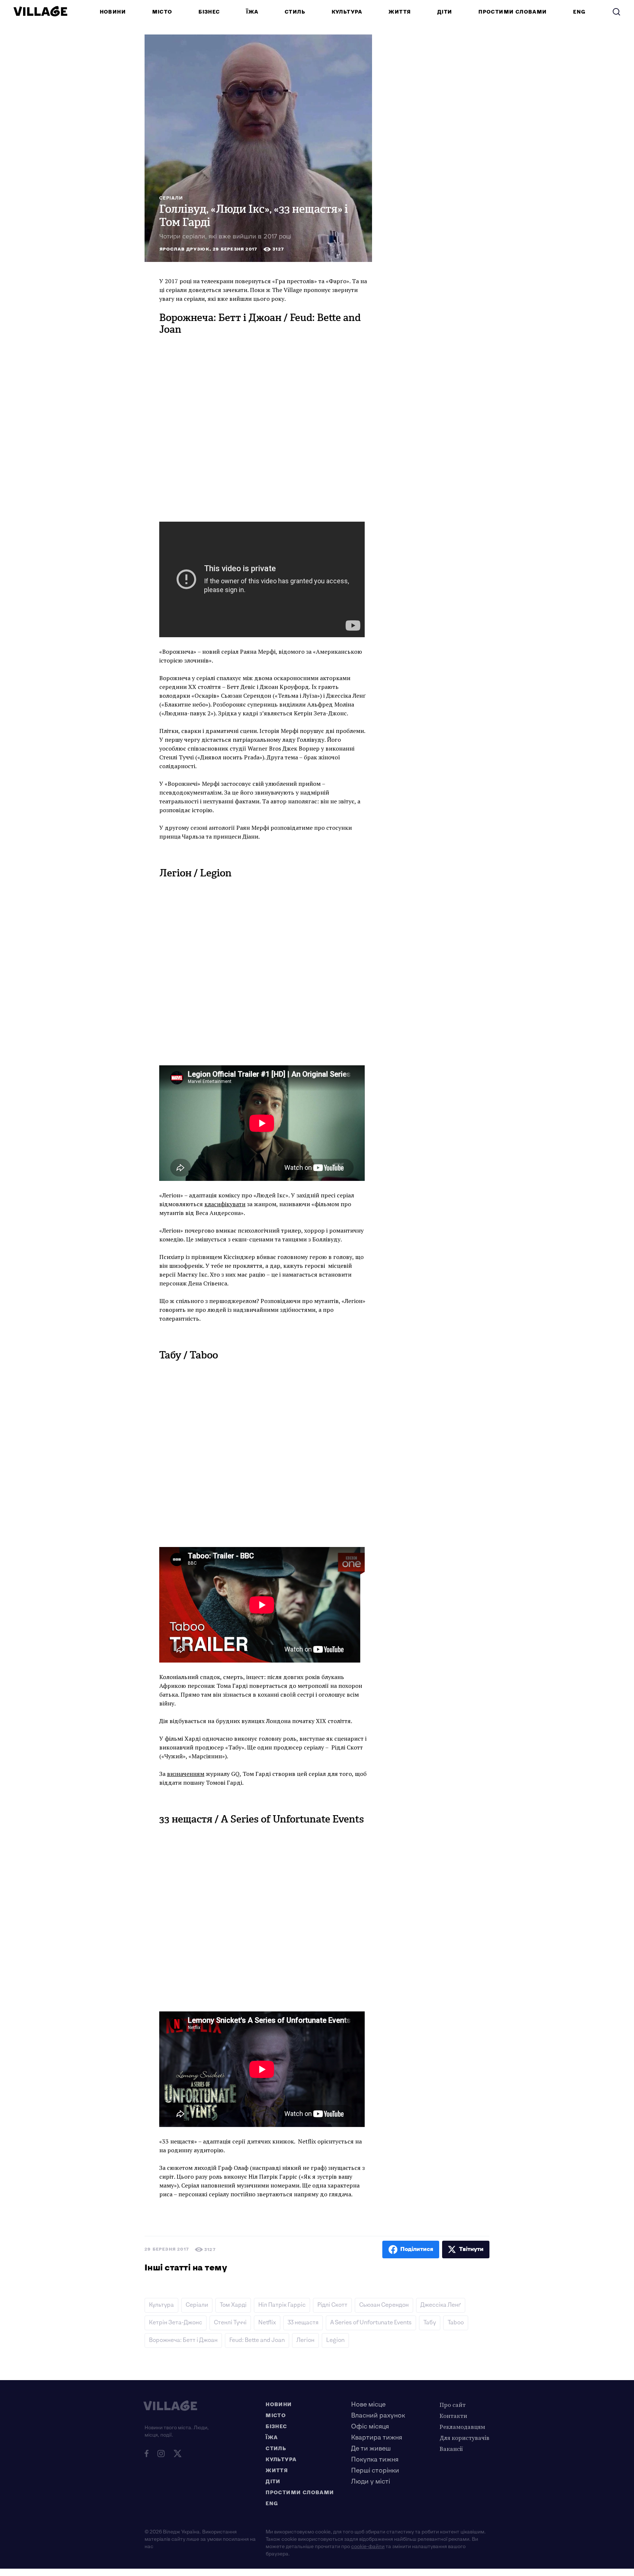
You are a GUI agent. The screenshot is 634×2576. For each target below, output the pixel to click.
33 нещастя (303, 2323)
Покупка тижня (375, 2460)
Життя (400, 12)
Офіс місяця (370, 2427)
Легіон (305, 2340)
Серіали (171, 198)
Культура (347, 12)
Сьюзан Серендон (384, 2305)
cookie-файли (368, 2546)
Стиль (295, 12)
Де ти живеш (371, 2449)
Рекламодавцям (462, 2427)
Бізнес (209, 12)
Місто (162, 12)
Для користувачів (464, 2438)
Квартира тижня (377, 2438)
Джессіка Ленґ (441, 2305)
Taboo (456, 2323)
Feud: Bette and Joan (257, 2340)
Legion (335, 2340)
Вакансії (451, 2449)
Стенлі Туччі (230, 2323)
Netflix (267, 2323)
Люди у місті (371, 2482)
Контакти (453, 2416)
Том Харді (233, 2305)
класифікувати (225, 1204)
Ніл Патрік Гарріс (282, 2305)
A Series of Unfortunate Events (371, 2323)
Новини (113, 12)
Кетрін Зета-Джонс (176, 2323)
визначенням (186, 1774)
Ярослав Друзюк (185, 249)
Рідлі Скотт (332, 2305)
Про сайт (453, 2405)
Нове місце (368, 2404)
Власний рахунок (378, 2416)
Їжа (252, 12)
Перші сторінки (375, 2471)
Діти (445, 12)
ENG (579, 12)
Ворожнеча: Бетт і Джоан (183, 2340)
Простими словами (513, 12)
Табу (430, 2323)
